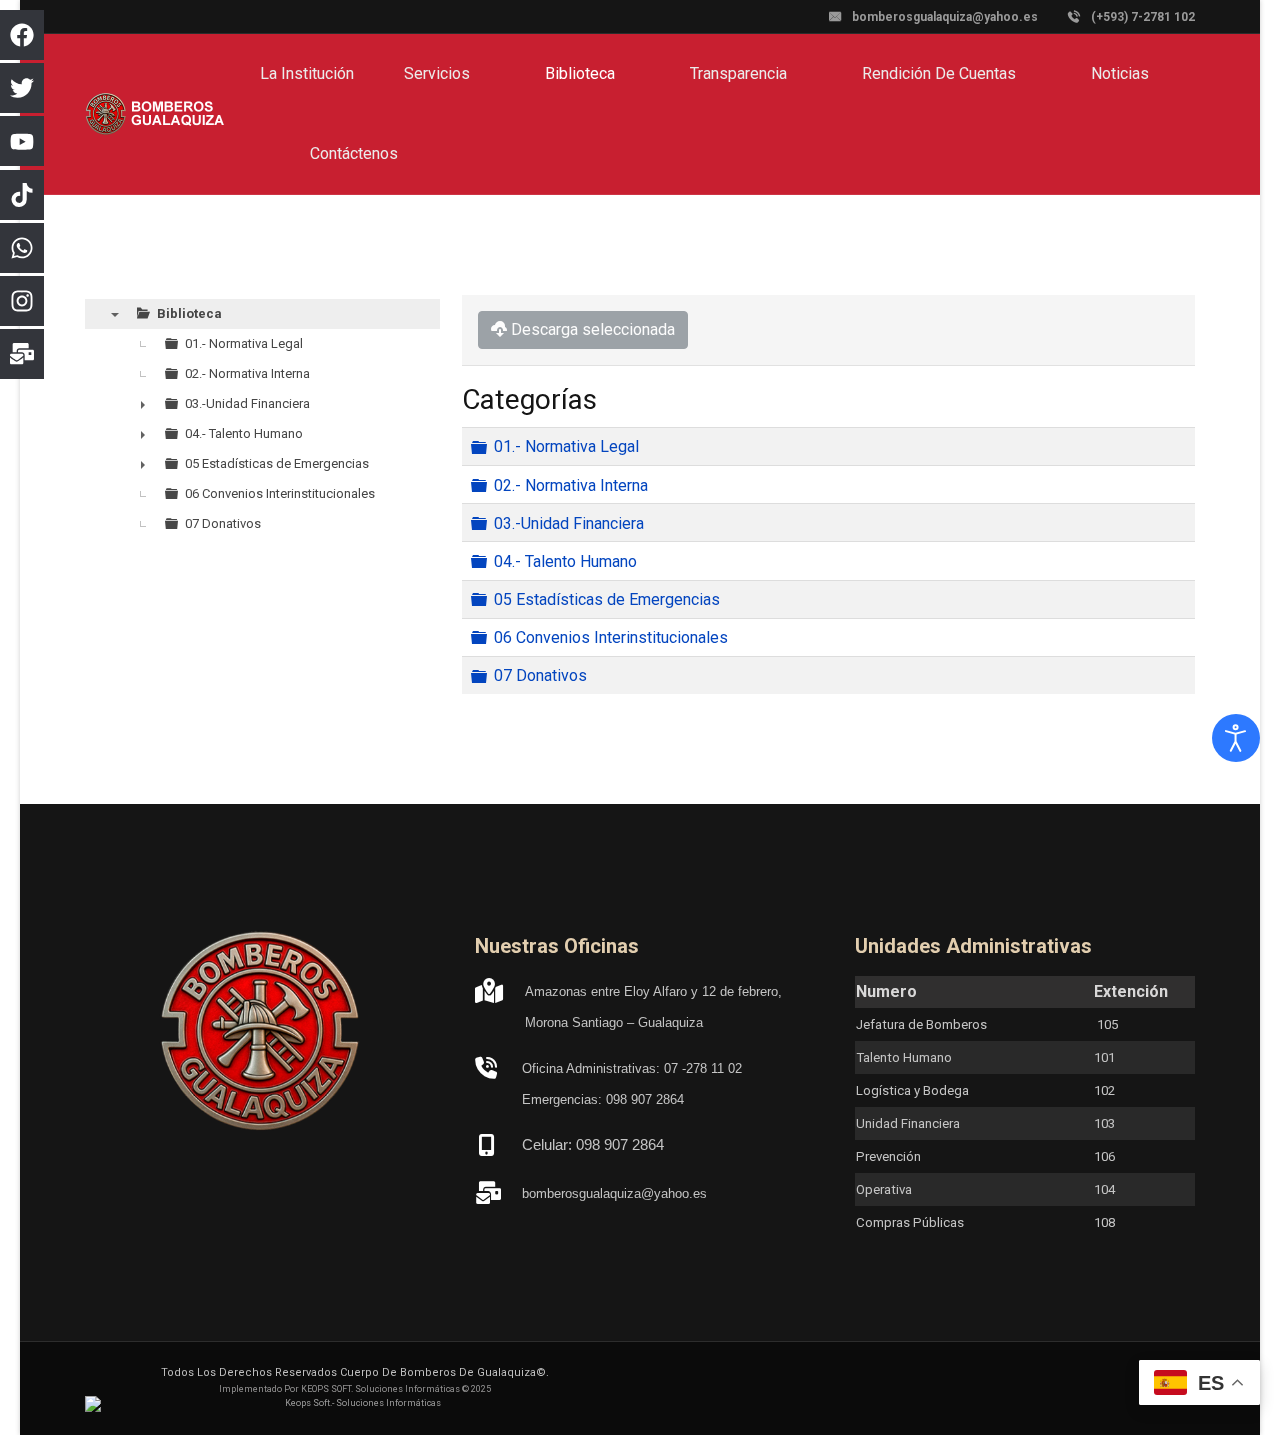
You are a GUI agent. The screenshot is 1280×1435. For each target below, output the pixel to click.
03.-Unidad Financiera (569, 522)
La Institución (307, 73)
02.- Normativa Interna (571, 484)
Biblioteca (580, 73)
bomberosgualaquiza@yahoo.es (945, 17)
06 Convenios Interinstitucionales (611, 637)
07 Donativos (540, 675)
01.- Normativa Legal (566, 446)
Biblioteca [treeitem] (189, 313)
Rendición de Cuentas (939, 73)
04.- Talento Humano (565, 561)
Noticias (1120, 73)
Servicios (437, 73)
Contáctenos (354, 153)
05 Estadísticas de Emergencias (607, 599)
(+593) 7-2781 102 (1143, 17)
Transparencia (738, 73)
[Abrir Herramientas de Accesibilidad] (1236, 738)
